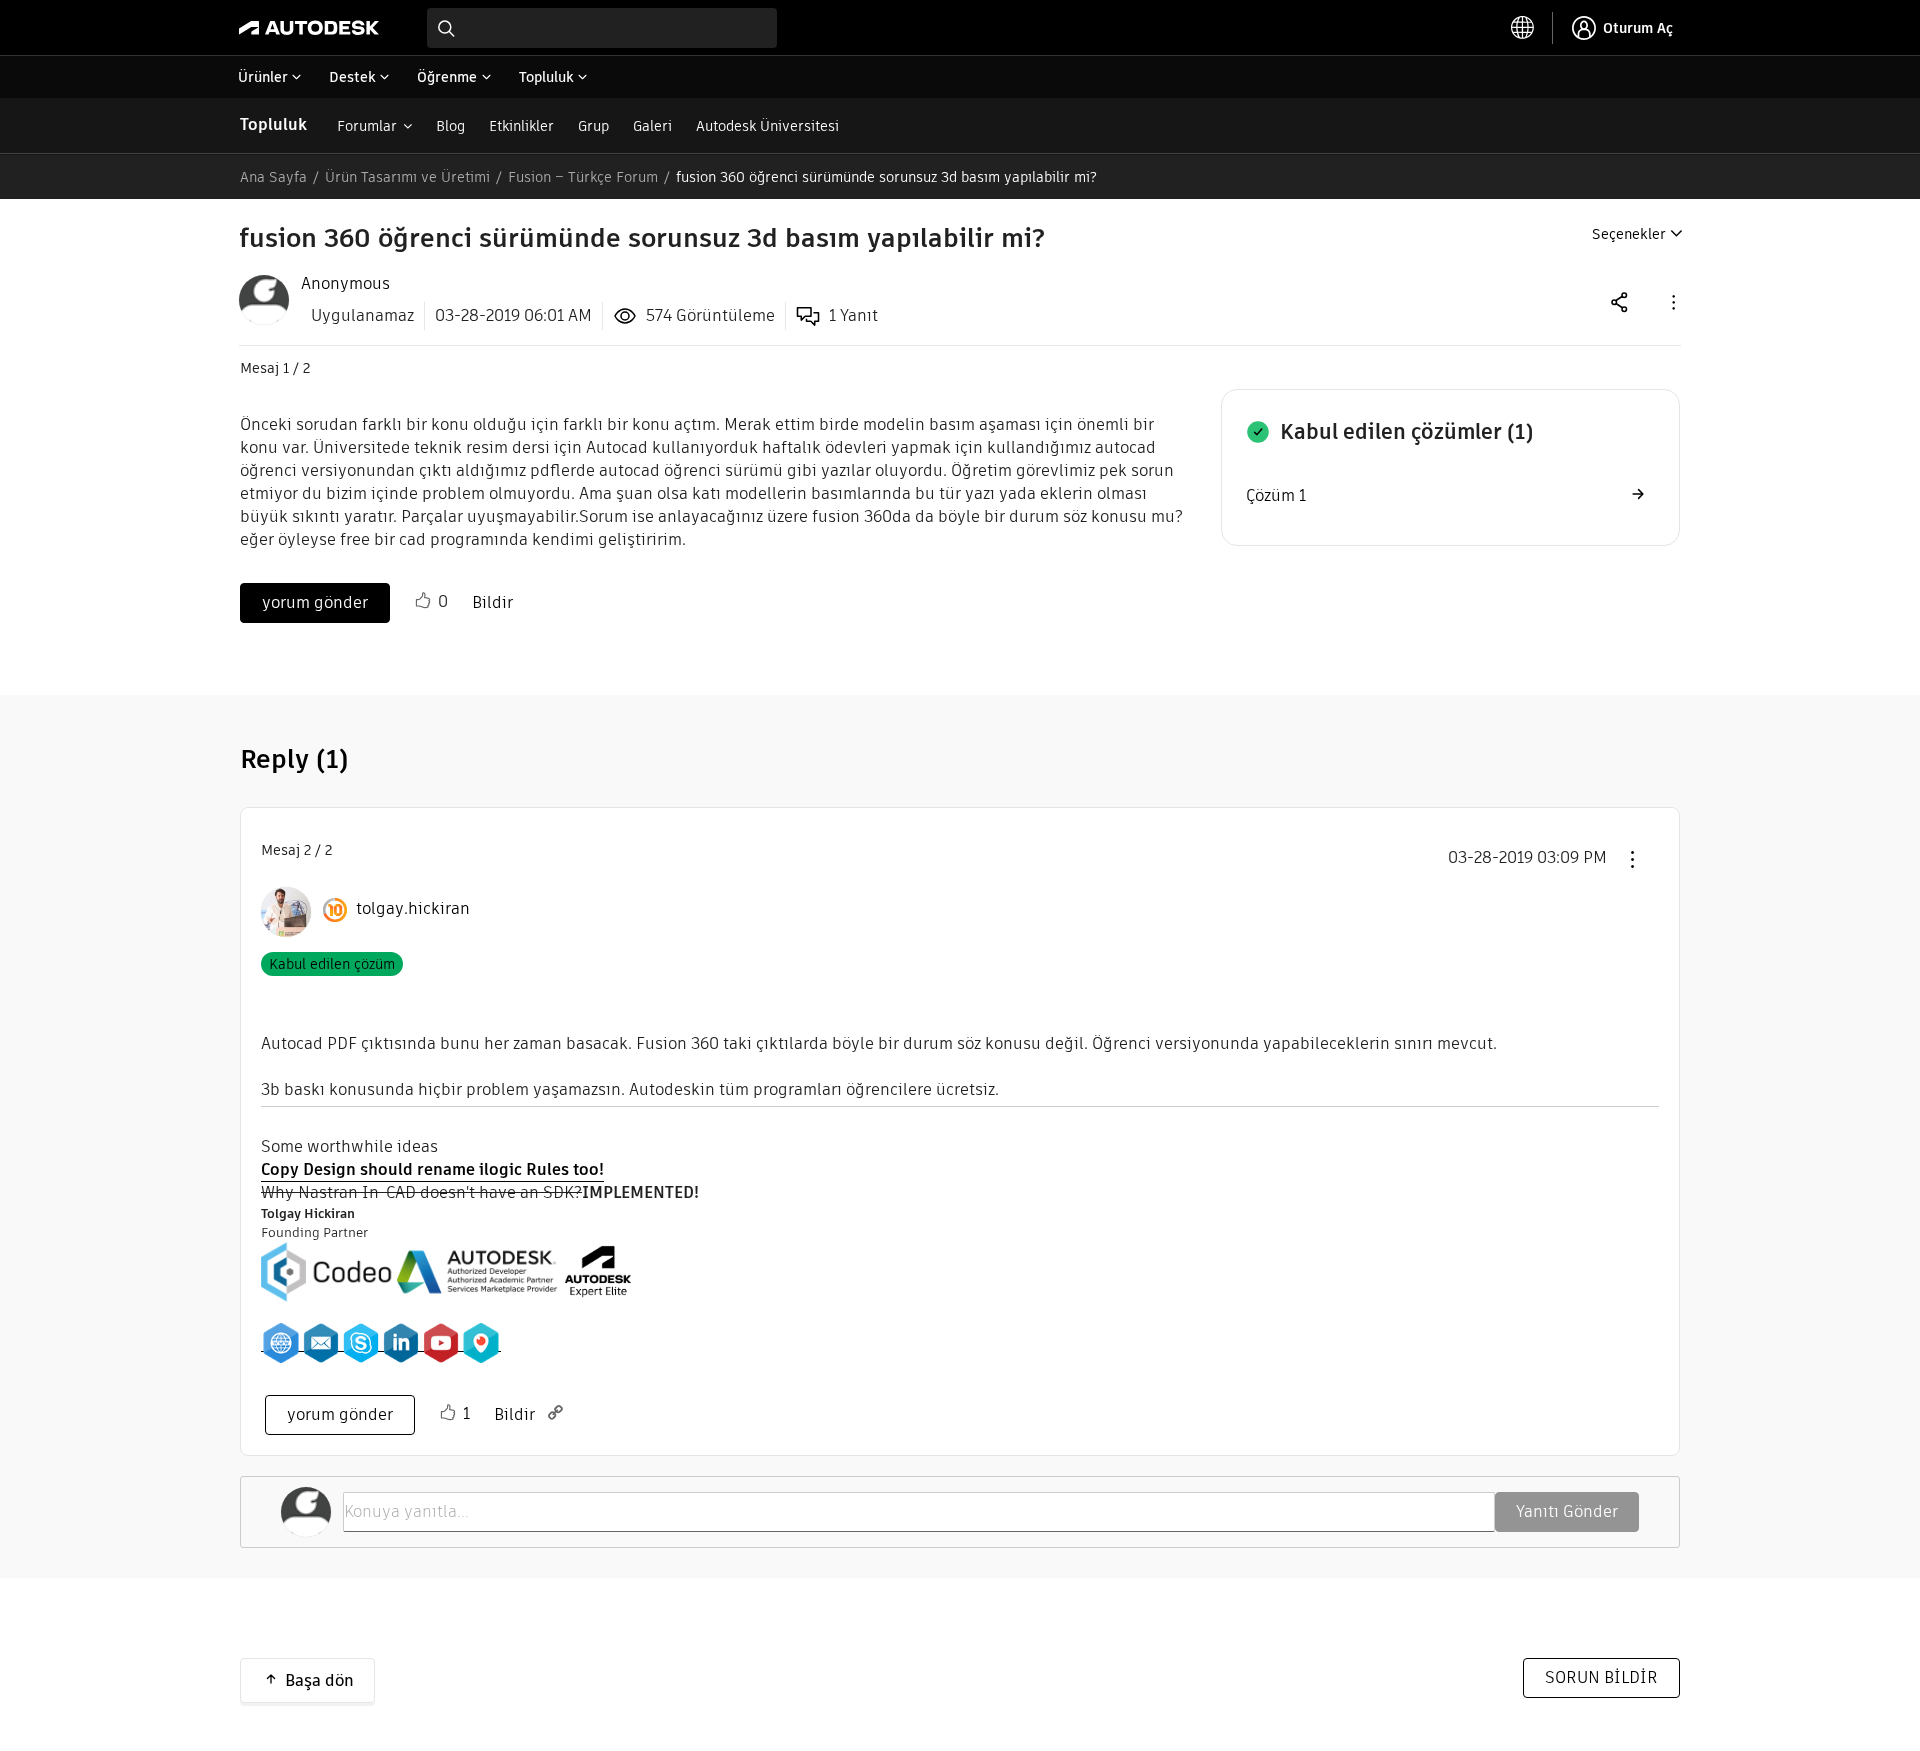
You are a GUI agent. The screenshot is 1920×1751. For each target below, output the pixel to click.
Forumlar (367, 126)
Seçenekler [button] (1629, 234)
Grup (593, 126)
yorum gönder (315, 602)
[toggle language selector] (1523, 28)
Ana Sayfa (273, 177)
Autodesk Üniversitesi (767, 126)
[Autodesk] (309, 28)
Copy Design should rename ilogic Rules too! (432, 1169)
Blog (450, 126)
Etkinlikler (521, 126)
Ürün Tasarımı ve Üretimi (407, 177)
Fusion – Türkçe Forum (583, 177)
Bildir (492, 602)
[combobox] (602, 28)
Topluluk (273, 124)
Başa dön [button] (319, 1680)
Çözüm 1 (1276, 495)
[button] (1672, 301)
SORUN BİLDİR (1601, 1677)
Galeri (652, 126)
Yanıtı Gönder (1567, 1511)
